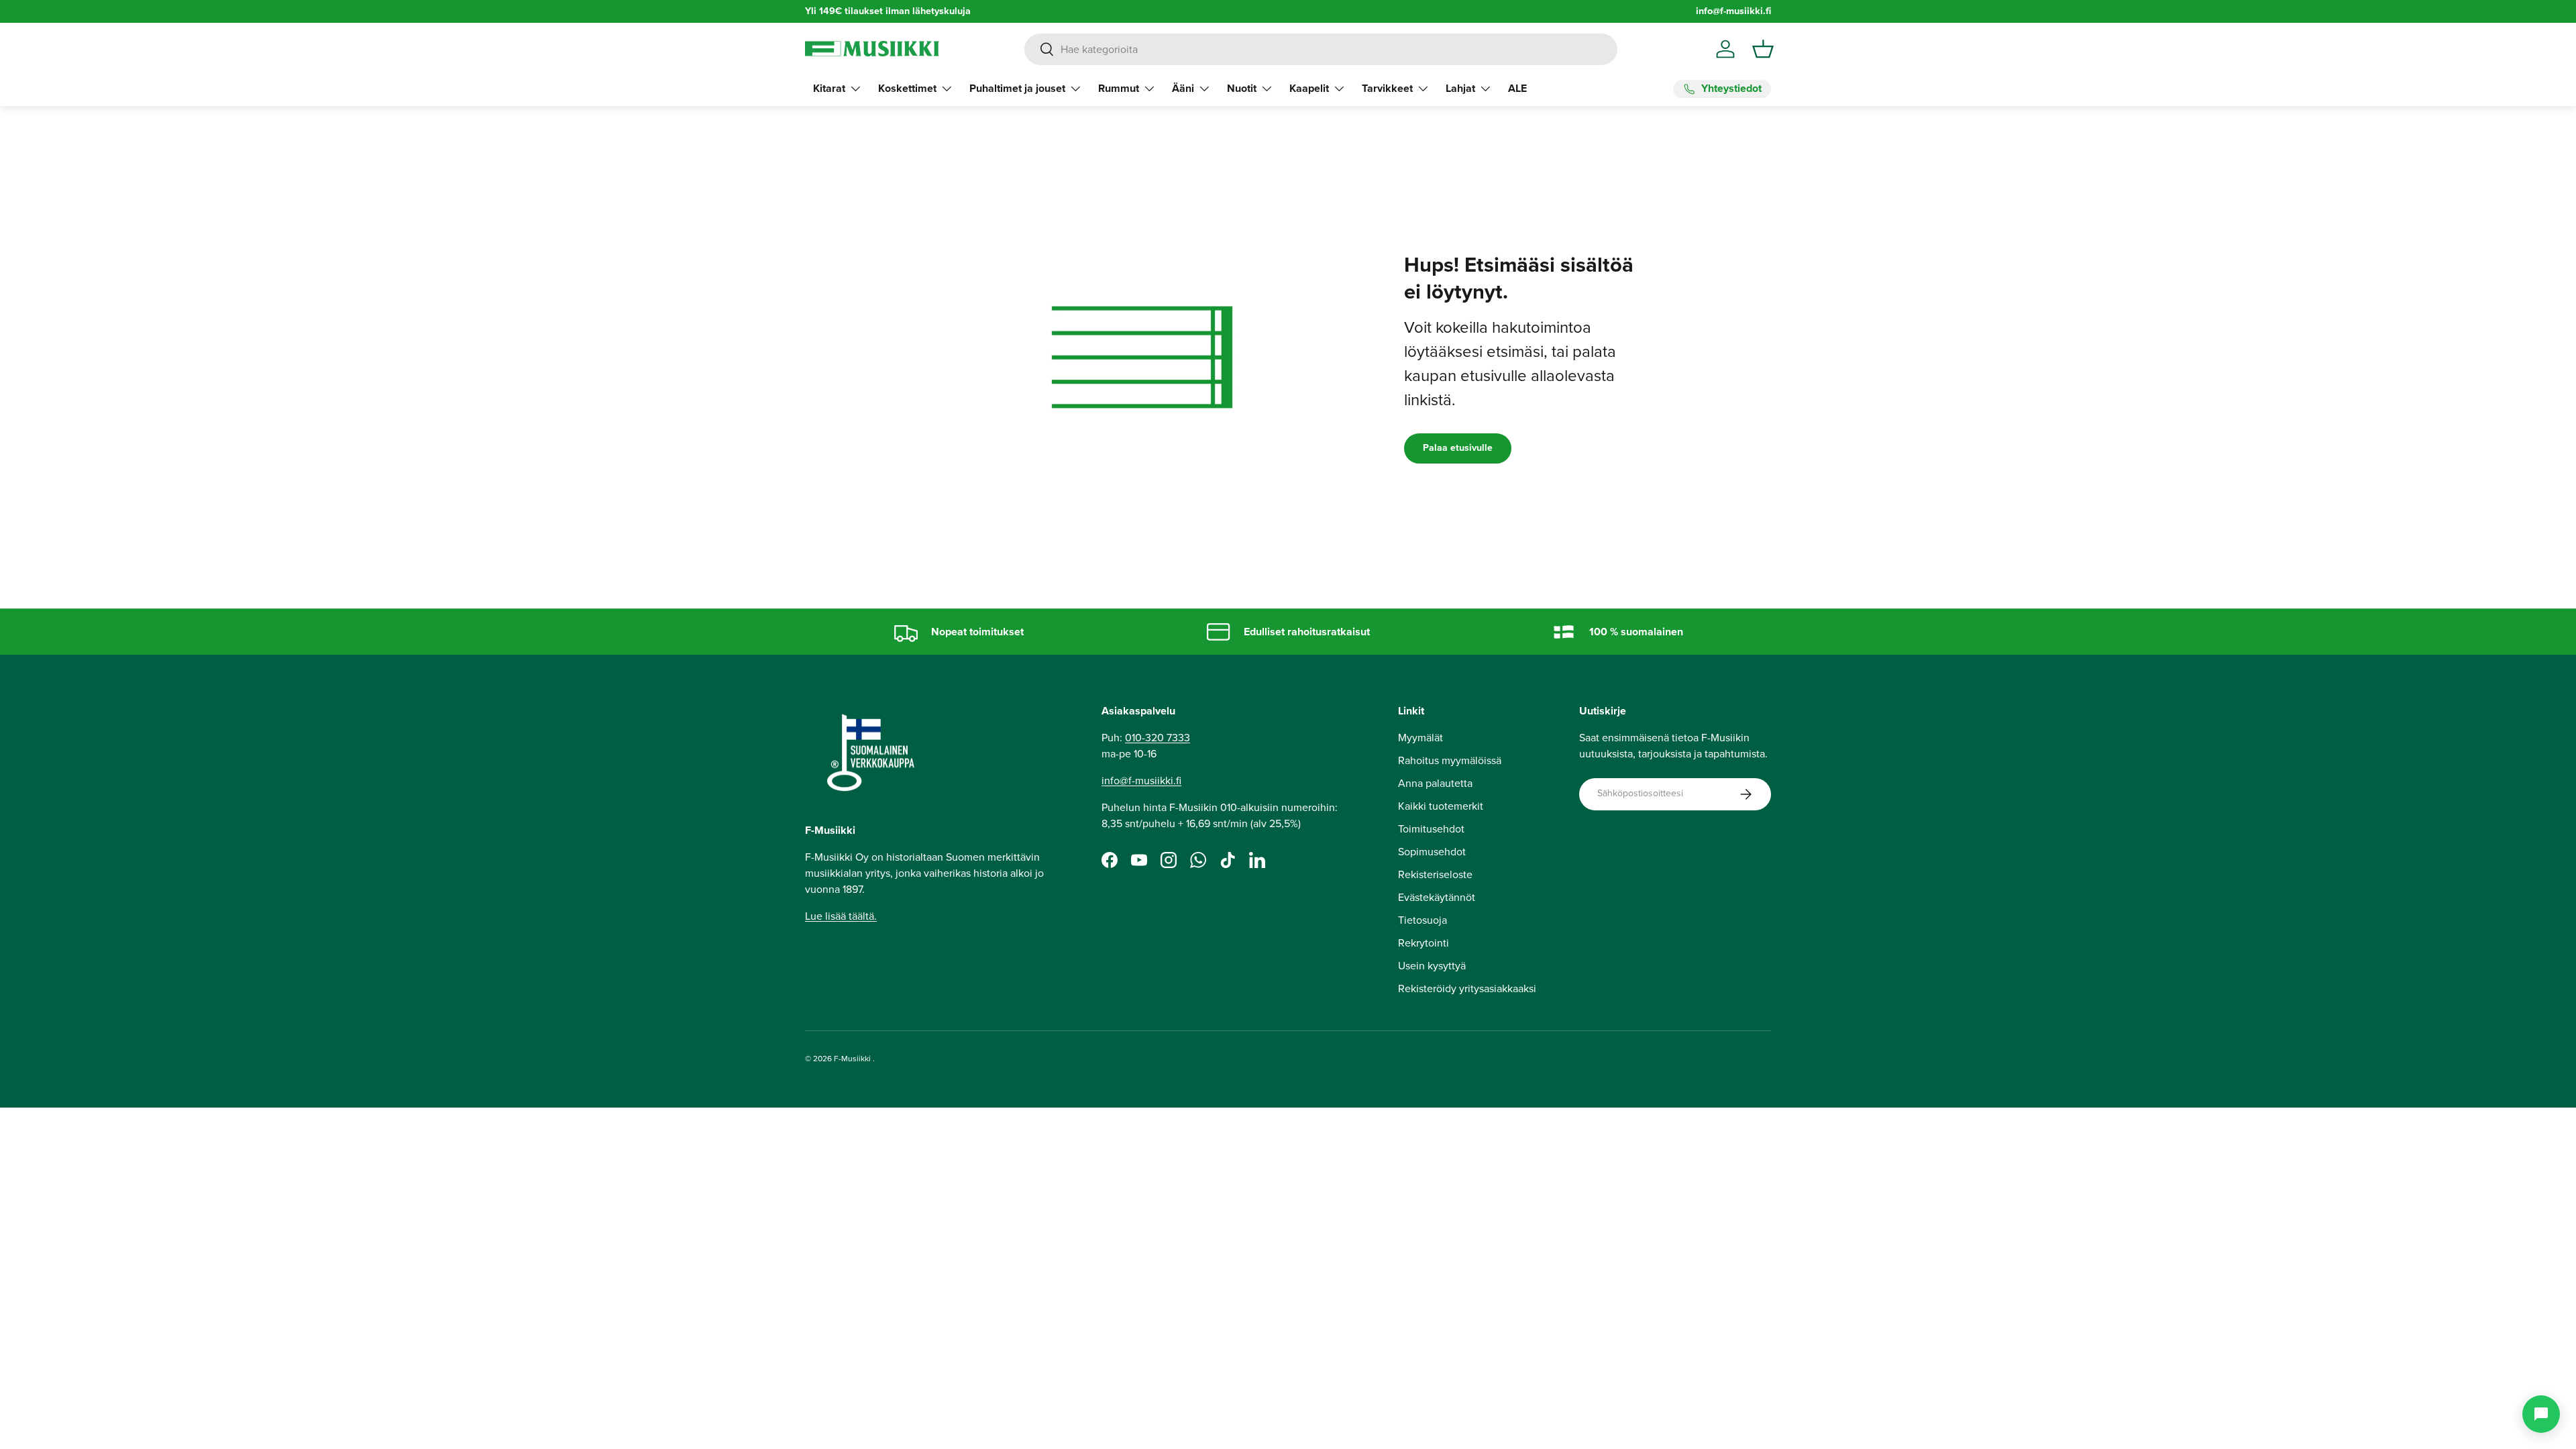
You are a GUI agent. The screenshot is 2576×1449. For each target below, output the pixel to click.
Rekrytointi (1424, 943)
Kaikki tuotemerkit (1441, 806)
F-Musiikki (852, 1059)
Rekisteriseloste (1435, 874)
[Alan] (2541, 1414)
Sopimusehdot (1432, 852)
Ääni (1183, 88)
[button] (1763, 49)
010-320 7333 (1158, 738)
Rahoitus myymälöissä (1450, 760)
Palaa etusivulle (1458, 448)
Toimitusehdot (1431, 829)
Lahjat (1460, 88)
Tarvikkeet (1387, 88)
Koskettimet (907, 88)
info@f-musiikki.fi (1733, 11)
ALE (1517, 88)
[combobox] (1321, 49)
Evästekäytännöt (1437, 897)
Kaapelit (1309, 88)
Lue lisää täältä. (841, 916)
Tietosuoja (1423, 920)
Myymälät (1420, 738)
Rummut (1119, 88)
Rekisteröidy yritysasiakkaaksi (1467, 988)
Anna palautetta (1435, 783)
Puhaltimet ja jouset (1017, 88)
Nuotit (1242, 88)
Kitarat (829, 88)
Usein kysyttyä (1432, 966)
